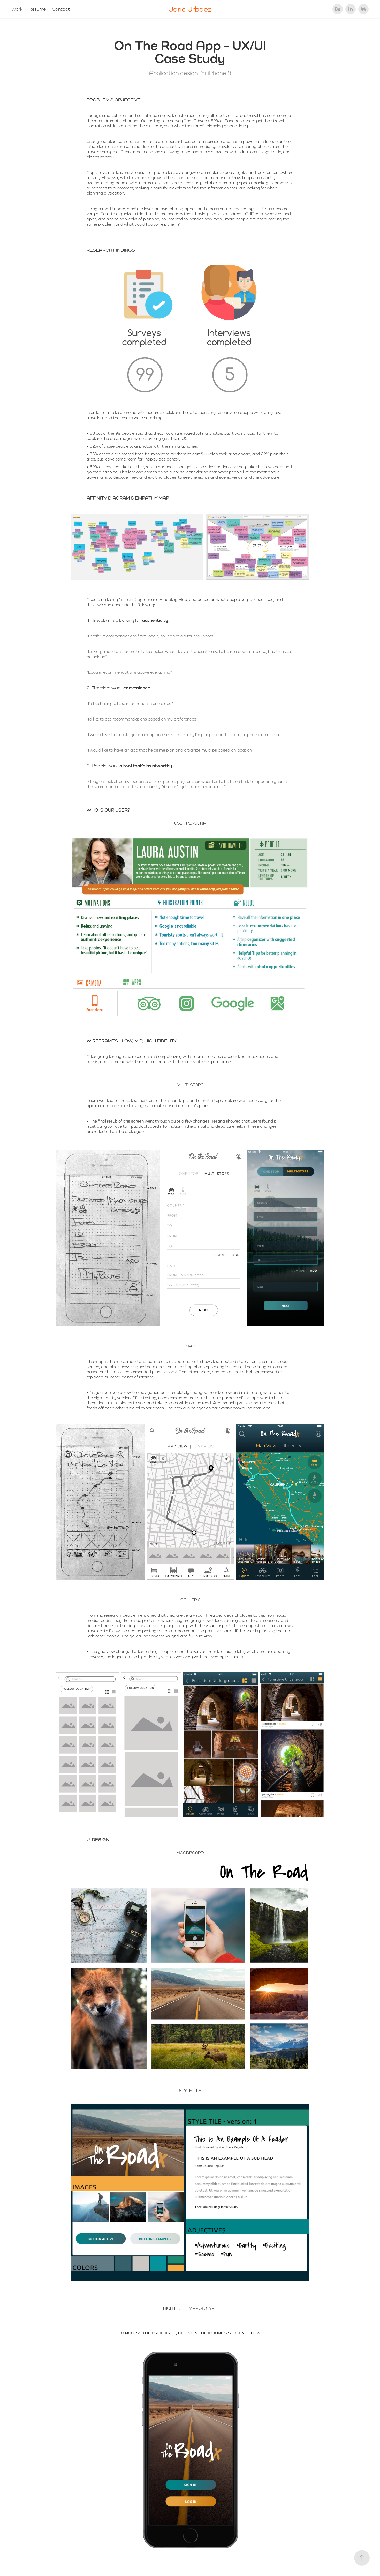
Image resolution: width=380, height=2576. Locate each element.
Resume (37, 9)
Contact (61, 9)
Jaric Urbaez (190, 9)
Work (17, 9)
